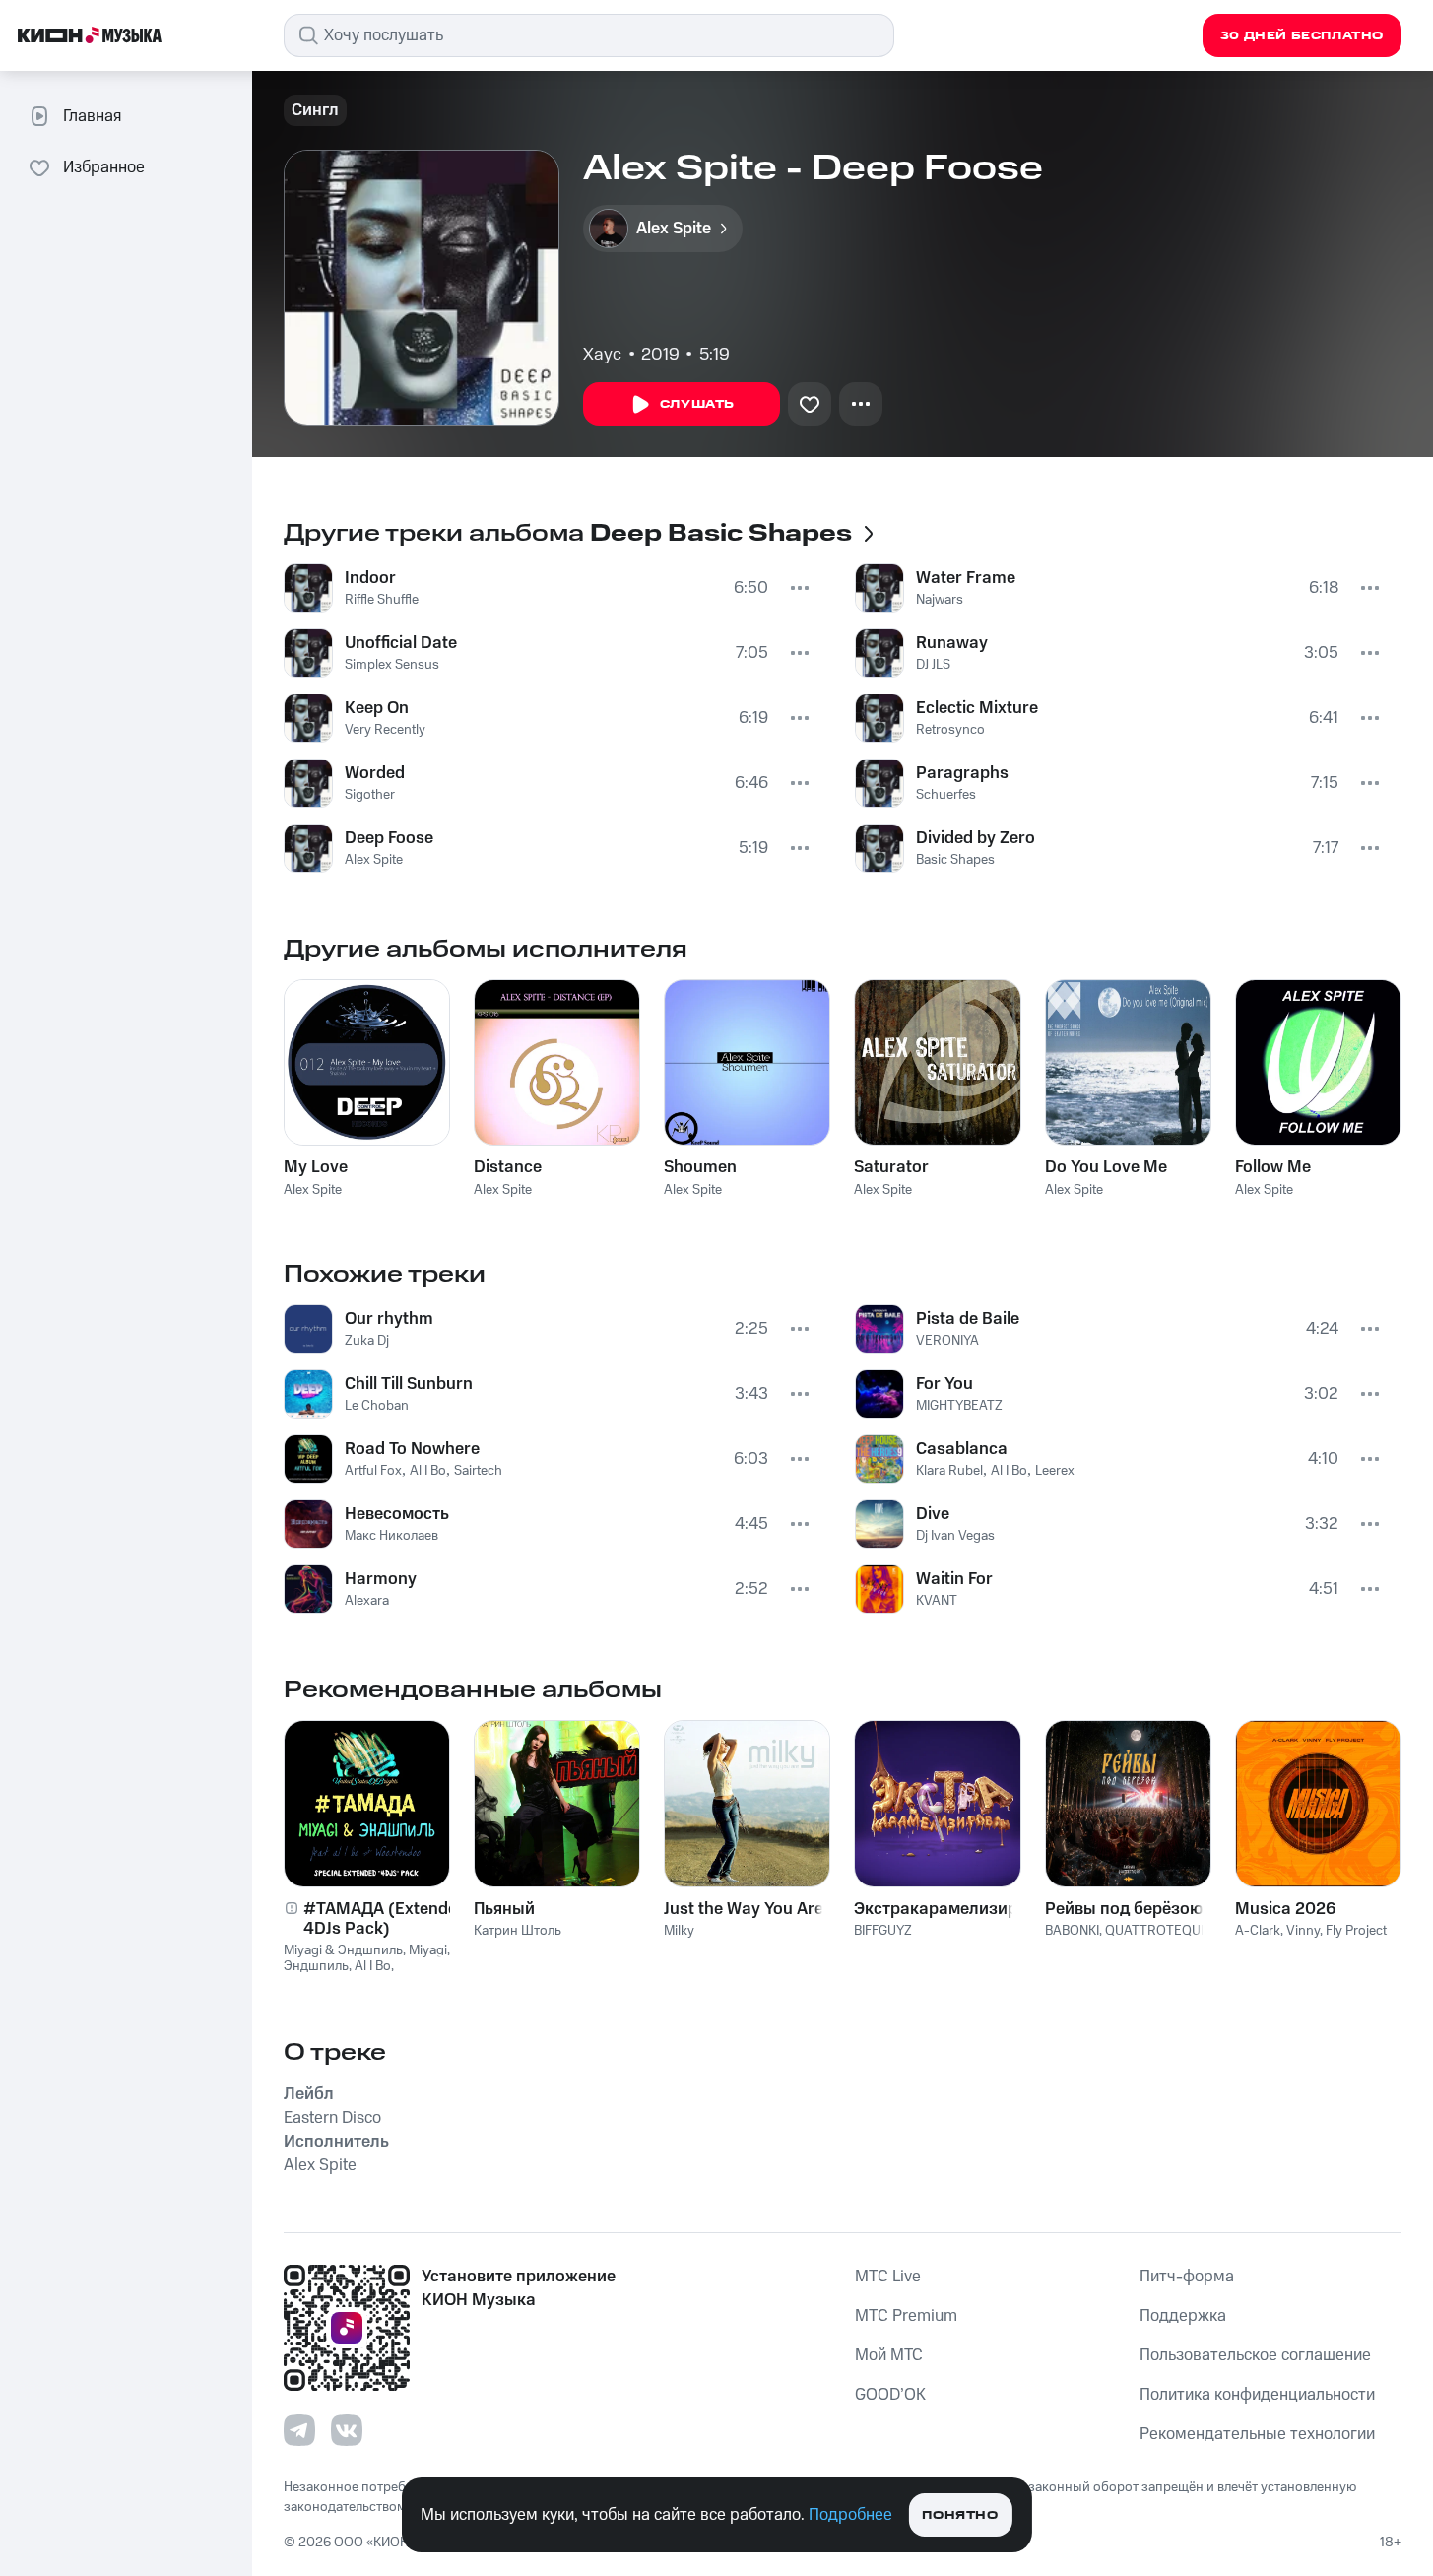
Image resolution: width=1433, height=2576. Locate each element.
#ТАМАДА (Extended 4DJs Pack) (385, 1919)
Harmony (381, 1579)
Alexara (367, 1601)
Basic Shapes (955, 860)
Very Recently (385, 730)
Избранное (104, 167)
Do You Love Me (1106, 1167)
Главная (92, 116)
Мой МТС (889, 2355)
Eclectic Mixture (977, 708)
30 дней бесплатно (1302, 36)
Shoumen (700, 1167)
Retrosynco (950, 730)
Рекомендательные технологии (1257, 2434)
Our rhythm (389, 1319)
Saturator (891, 1167)
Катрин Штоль (518, 1931)
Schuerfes (946, 795)
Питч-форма (1187, 2277)
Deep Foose (389, 838)
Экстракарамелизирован (937, 1909)
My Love (316, 1167)
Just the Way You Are (744, 1909)
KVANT (937, 1601)
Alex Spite (374, 860)
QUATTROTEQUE (1157, 1931)
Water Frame (966, 578)
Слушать (697, 404)
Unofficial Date (401, 643)
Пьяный (504, 1909)
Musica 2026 (1285, 1909)
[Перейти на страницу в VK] (347, 2430)
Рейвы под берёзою (1124, 1909)
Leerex (1055, 1471)
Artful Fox (373, 1471)
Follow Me (1273, 1167)
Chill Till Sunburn (409, 1384)
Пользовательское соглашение (1255, 2355)
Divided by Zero (976, 838)
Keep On (377, 708)
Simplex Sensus (392, 665)
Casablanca (962, 1449)
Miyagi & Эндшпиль (343, 1950)
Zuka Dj (367, 1341)
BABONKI (1072, 1931)
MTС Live (888, 2277)
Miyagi (428, 1950)
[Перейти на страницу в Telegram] (299, 2430)
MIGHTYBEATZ (959, 1406)
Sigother (370, 795)
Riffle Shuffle (382, 600)
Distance (508, 1167)
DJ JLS (933, 665)
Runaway (952, 643)
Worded (375, 773)
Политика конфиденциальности (1257, 2395)
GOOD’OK (890, 2395)
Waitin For (954, 1579)
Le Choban (377, 1406)
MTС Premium (906, 2316)
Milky (679, 1931)
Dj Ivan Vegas (955, 1536)
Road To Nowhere (412, 1449)
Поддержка (1183, 2316)
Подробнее (850, 2515)
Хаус (602, 355)
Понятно (960, 2515)
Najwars (940, 600)
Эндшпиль (316, 1966)
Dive (933, 1514)
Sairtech (478, 1471)
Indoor (370, 578)
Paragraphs (962, 773)
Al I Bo (428, 1471)
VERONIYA (947, 1341)
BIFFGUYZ (883, 1931)
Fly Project (1356, 1931)
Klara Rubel (949, 1471)
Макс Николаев (391, 1536)
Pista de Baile (968, 1319)
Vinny (1303, 1931)
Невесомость (397, 1514)
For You (944, 1384)
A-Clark (1258, 1931)
